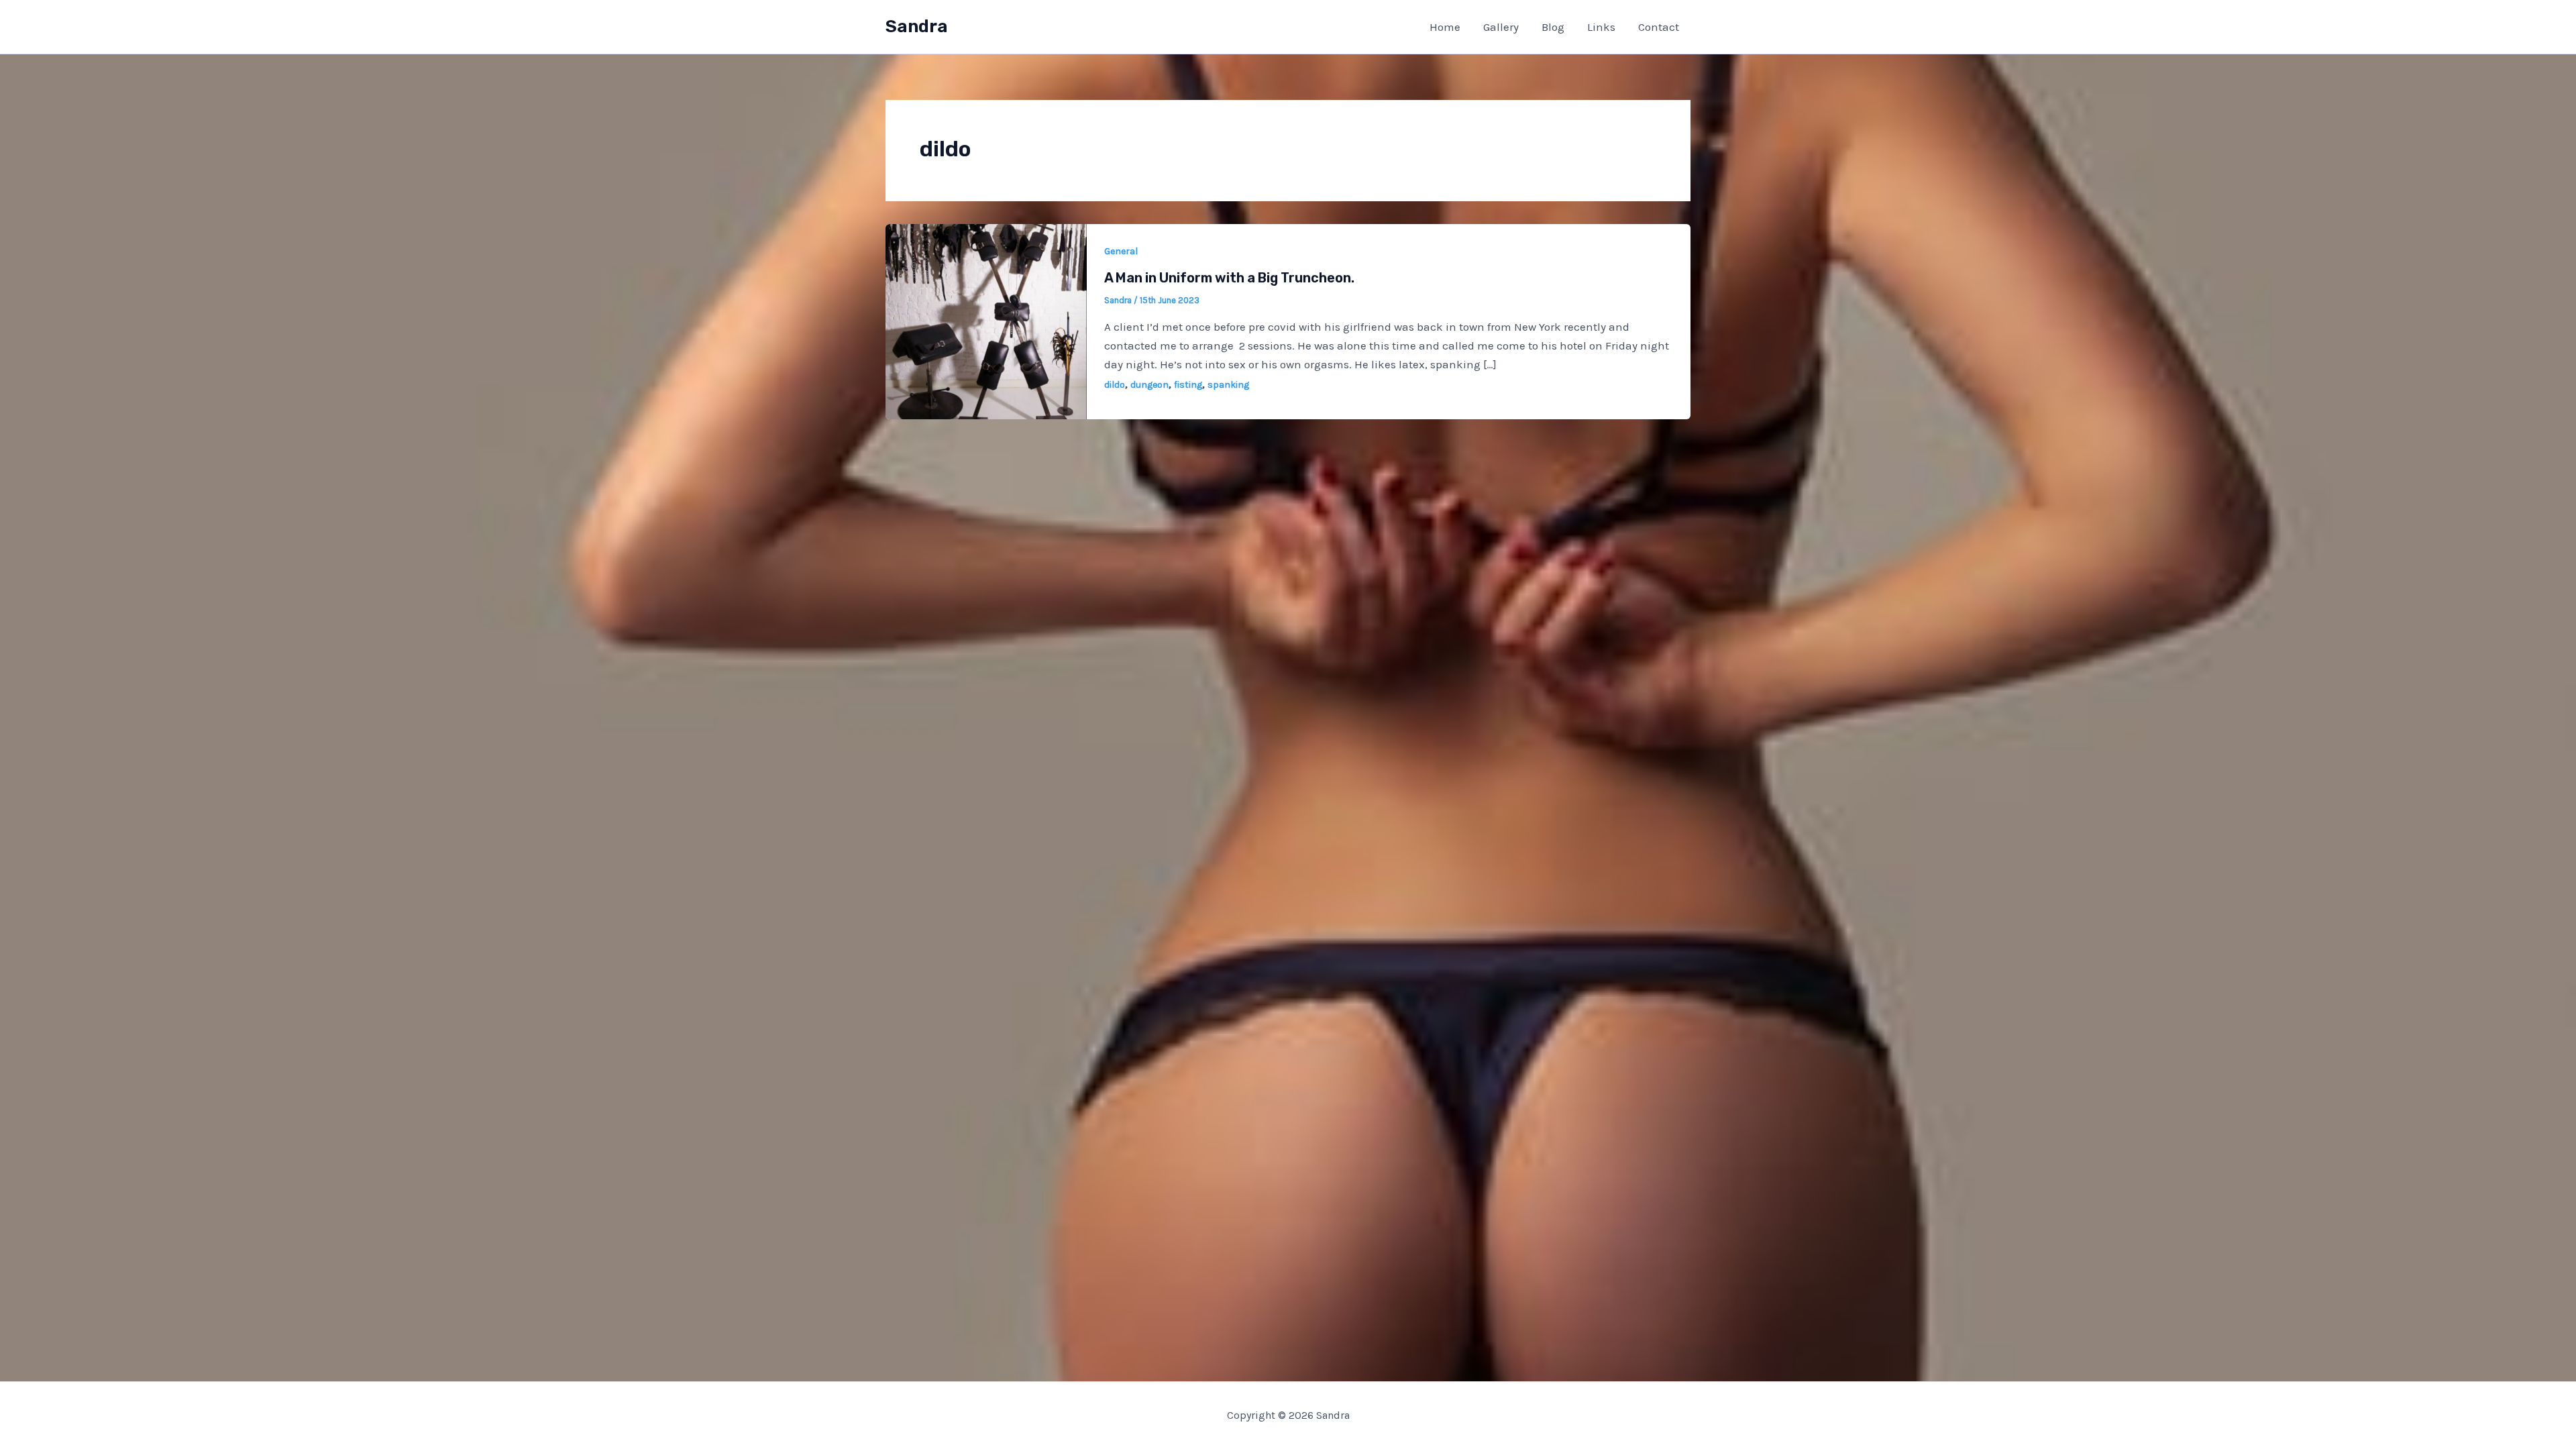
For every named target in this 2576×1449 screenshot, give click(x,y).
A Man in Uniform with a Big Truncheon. (1229, 278)
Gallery (1501, 27)
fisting (1188, 385)
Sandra (917, 26)
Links (1601, 27)
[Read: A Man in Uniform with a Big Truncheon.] (986, 320)
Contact (1659, 27)
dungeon (1149, 385)
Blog (1553, 27)
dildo (1115, 385)
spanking (1228, 385)
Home (1445, 27)
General (1121, 251)
